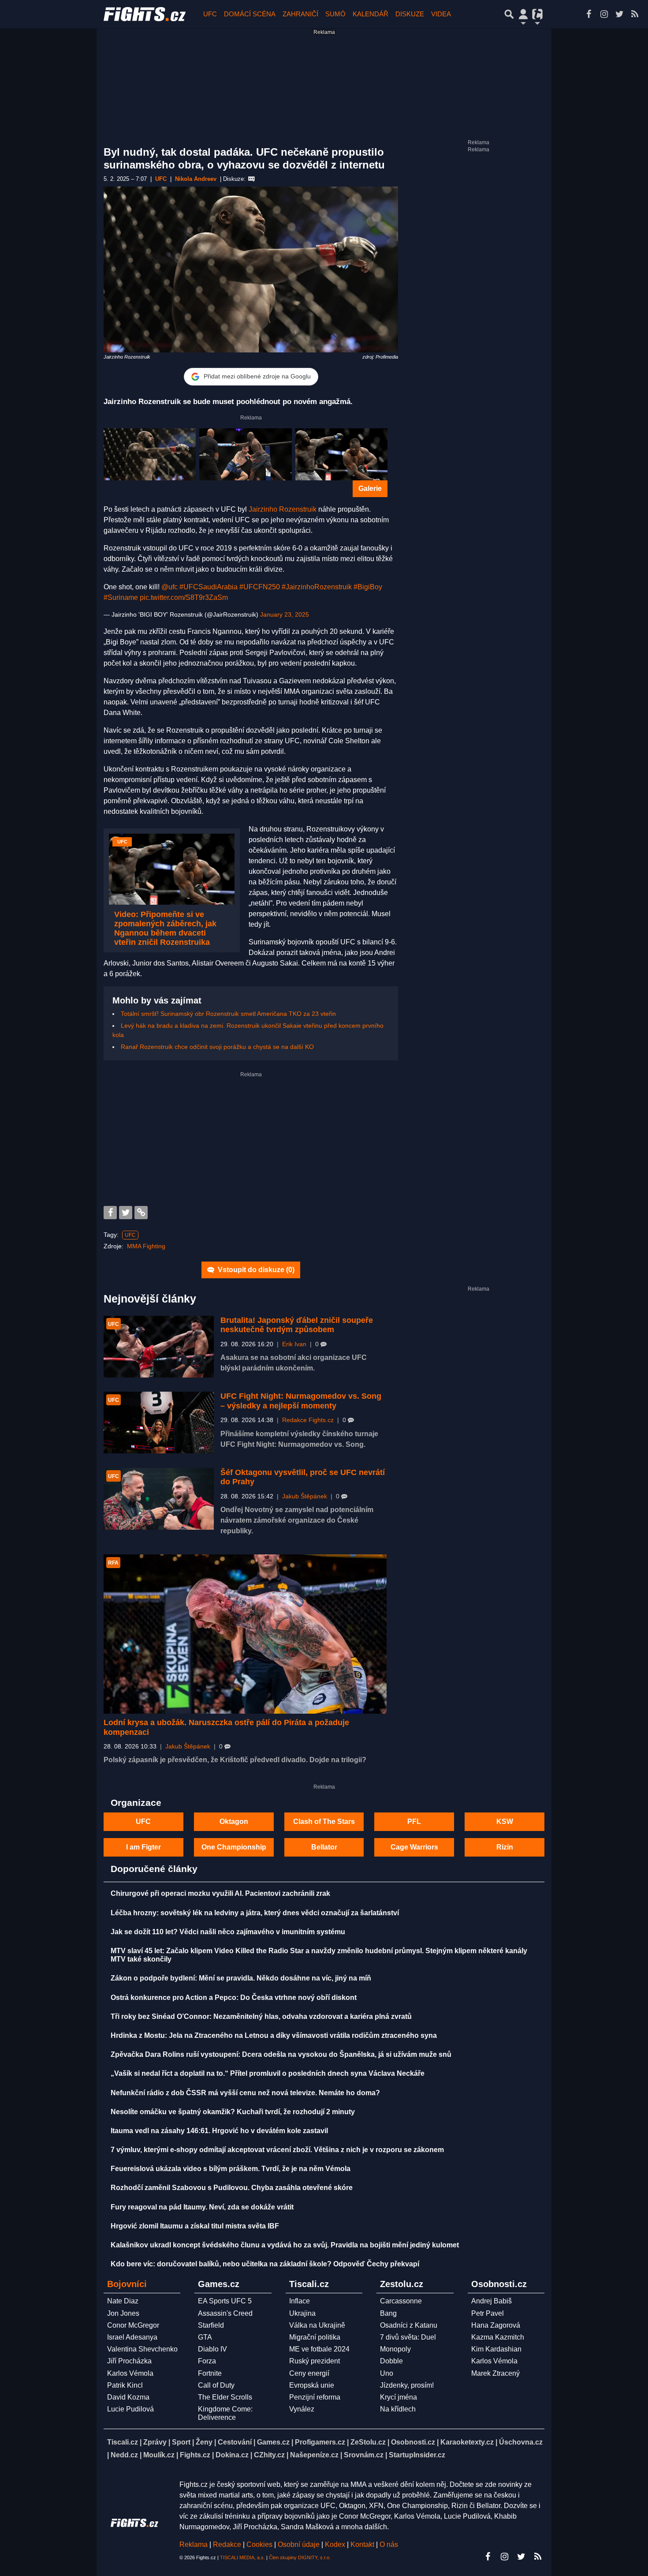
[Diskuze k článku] (251, 179)
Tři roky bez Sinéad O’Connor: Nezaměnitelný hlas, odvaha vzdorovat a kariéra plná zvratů (261, 2016)
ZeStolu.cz (368, 2442)
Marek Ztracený (495, 2373)
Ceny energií (309, 2373)
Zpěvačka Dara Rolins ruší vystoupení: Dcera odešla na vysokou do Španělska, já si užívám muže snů (281, 2054)
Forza (207, 2361)
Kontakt (363, 2544)
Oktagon (234, 1822)
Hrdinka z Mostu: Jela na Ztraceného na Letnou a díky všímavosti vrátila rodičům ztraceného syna (274, 2035)
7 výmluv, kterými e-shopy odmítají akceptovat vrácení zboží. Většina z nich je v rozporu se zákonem (277, 2150)
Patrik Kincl (125, 2385)
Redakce (227, 2544)
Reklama (194, 2544)
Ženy (204, 2442)
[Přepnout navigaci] (523, 14)
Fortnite (210, 2373)
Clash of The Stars (324, 1822)
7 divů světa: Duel (408, 2337)
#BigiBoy (368, 587)
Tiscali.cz (123, 2442)
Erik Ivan (294, 1344)
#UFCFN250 (260, 587)
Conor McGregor (133, 2325)
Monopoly (395, 2349)
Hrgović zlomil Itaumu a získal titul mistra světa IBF (195, 2226)
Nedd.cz (124, 2455)
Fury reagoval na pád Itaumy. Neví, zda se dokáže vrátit (202, 2207)
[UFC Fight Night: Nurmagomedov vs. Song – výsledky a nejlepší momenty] (159, 1423)
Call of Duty (216, 2385)
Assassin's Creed (225, 2313)
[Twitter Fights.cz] (619, 14)
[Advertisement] (251, 1140)
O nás (389, 2544)
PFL (414, 1822)
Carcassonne (401, 2301)
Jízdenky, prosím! (407, 2385)
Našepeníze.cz (314, 2455)
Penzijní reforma (315, 2397)
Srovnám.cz (364, 2455)
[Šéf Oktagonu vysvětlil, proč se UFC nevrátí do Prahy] (159, 1499)
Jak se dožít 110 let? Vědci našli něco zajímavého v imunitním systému (228, 1932)
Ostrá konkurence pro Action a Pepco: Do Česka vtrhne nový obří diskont (234, 1998)
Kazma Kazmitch (498, 2337)
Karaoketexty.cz (467, 2442)
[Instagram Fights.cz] (604, 14)
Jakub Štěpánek (305, 1496)
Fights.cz (195, 2455)
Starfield (211, 2325)
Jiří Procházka (129, 2361)
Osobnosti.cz (413, 2442)
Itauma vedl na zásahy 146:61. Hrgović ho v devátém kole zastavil (219, 2131)
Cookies (259, 2544)
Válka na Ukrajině (317, 2325)
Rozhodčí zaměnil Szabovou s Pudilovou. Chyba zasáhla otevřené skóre (232, 2188)
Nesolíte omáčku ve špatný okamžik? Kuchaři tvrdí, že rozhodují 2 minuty (233, 2112)
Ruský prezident (315, 2361)
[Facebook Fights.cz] (588, 14)
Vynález (302, 2409)
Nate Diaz (123, 2301)
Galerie (370, 489)
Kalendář (371, 14)
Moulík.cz (159, 2455)
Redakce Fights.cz (308, 1420)
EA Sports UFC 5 (225, 2301)
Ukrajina (302, 2313)
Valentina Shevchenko (142, 2349)
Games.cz (273, 2442)
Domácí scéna (250, 14)
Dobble (391, 2361)
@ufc (169, 587)
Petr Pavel (488, 2313)
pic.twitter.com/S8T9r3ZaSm (184, 597)
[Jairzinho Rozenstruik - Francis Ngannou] (341, 454)
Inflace (300, 2301)
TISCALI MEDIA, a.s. (242, 2557)
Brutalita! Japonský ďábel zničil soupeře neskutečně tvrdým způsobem (297, 1325)
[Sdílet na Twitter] (126, 1213)
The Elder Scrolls (225, 2397)
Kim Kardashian (496, 2349)
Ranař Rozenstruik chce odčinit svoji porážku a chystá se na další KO (217, 1047)
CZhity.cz (269, 2455)
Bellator (324, 1847)
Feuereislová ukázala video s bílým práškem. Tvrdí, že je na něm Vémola (231, 2169)
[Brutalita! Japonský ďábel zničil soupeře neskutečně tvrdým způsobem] (159, 1347)
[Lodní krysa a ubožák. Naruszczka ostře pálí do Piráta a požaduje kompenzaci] (245, 1634)
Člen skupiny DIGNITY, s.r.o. (300, 2557)
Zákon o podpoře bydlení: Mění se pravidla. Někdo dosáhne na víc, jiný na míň (241, 1978)
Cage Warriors (414, 1847)
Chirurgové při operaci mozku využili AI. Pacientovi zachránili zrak (220, 1893)
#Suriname (121, 597)
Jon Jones (123, 2313)
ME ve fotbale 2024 (319, 2349)
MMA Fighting (146, 1246)
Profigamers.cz (320, 2442)
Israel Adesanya (132, 2337)
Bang (388, 2313)
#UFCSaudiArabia (209, 587)
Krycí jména (398, 2397)
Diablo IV (212, 2349)
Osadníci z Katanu (409, 2325)
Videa (441, 14)
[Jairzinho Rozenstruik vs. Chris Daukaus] (245, 454)
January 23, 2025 (285, 614)
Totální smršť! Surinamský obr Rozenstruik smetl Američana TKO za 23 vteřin (228, 1014)
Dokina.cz (232, 2455)
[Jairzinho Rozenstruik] (150, 454)
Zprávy (155, 2442)
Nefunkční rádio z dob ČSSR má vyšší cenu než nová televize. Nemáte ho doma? (245, 2093)
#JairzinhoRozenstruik (317, 587)
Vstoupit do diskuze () (255, 1270)
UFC (210, 14)
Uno (387, 2373)
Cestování (235, 2442)
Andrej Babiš (492, 2301)
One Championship (234, 1847)
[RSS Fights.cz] (635, 14)
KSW (505, 1822)
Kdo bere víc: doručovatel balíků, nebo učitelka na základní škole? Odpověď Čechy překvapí (265, 2264)
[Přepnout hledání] (509, 14)
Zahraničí (300, 14)
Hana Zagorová (496, 2325)
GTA (205, 2337)
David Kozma (128, 2397)
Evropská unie (312, 2385)
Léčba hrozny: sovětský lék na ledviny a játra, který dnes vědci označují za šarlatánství (255, 1913)
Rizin (505, 1847)
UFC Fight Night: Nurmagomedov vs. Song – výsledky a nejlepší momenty (301, 1401)
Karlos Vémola (130, 2373)
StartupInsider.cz (417, 2455)
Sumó (335, 14)
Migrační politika (315, 2337)
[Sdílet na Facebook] (110, 1213)
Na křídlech (398, 2409)
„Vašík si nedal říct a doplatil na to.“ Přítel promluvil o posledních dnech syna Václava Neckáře (268, 2073)
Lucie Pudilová (130, 2409)
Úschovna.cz (521, 2442)
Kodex (336, 2544)
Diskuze (410, 14)
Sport (181, 2442)
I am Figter (143, 1847)
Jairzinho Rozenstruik (283, 509)
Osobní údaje (299, 2544)
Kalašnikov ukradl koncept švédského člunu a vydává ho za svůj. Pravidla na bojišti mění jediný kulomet (285, 2245)
